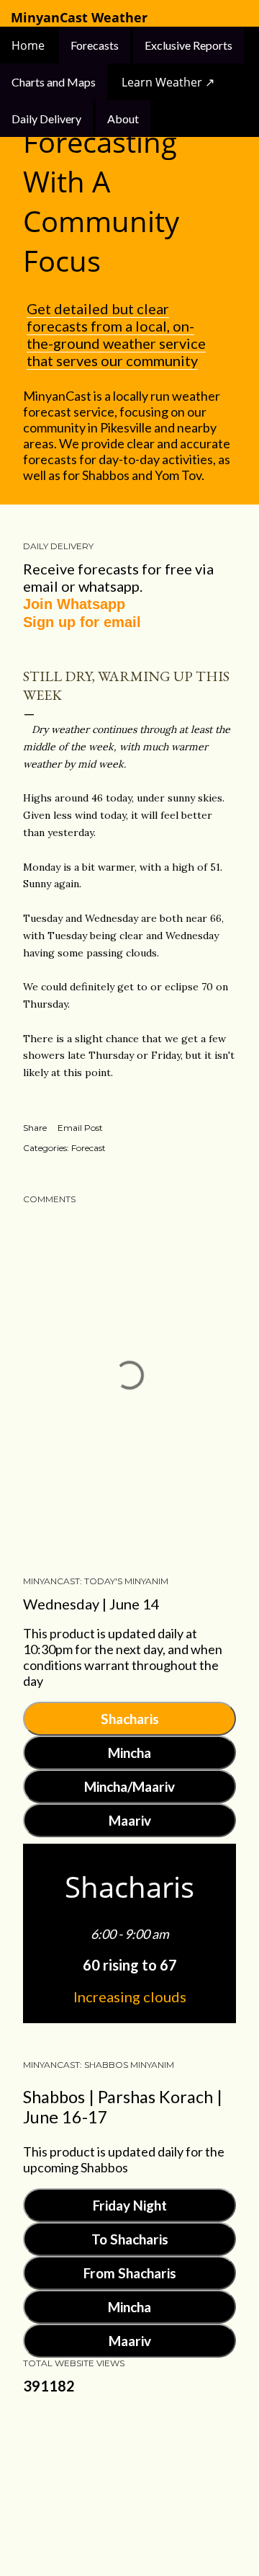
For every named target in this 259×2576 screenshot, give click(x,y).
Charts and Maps (54, 82)
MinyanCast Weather (79, 18)
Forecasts (95, 45)
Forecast (88, 1148)
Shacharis (130, 1719)
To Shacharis (130, 2239)
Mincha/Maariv (129, 1786)
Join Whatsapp (74, 604)
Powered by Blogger (141, 2475)
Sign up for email (82, 622)
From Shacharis (130, 2273)
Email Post (80, 1128)
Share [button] (35, 1128)
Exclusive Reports (188, 45)
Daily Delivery (46, 119)
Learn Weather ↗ (168, 82)
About (123, 119)
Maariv (130, 1820)
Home (29, 45)
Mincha (129, 1753)
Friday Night (130, 2205)
